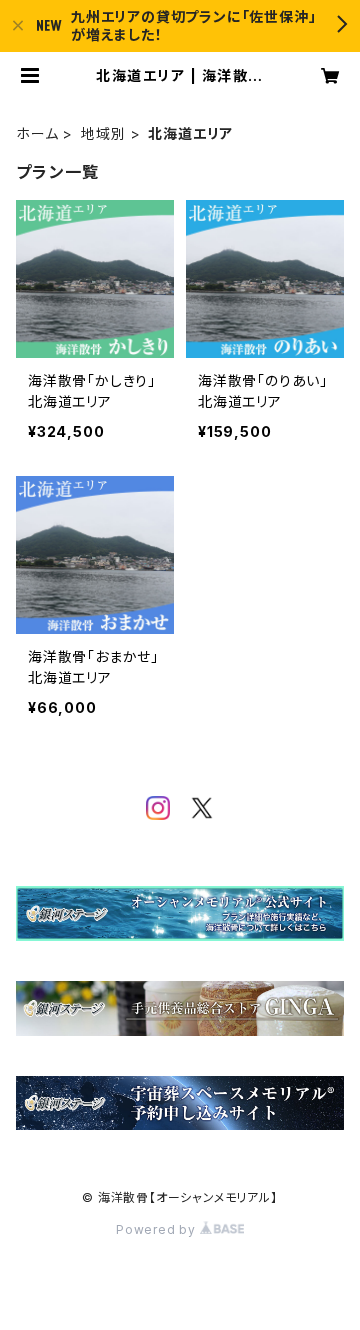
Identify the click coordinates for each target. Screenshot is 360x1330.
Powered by (158, 1229)
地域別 (103, 133)
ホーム (37, 133)
